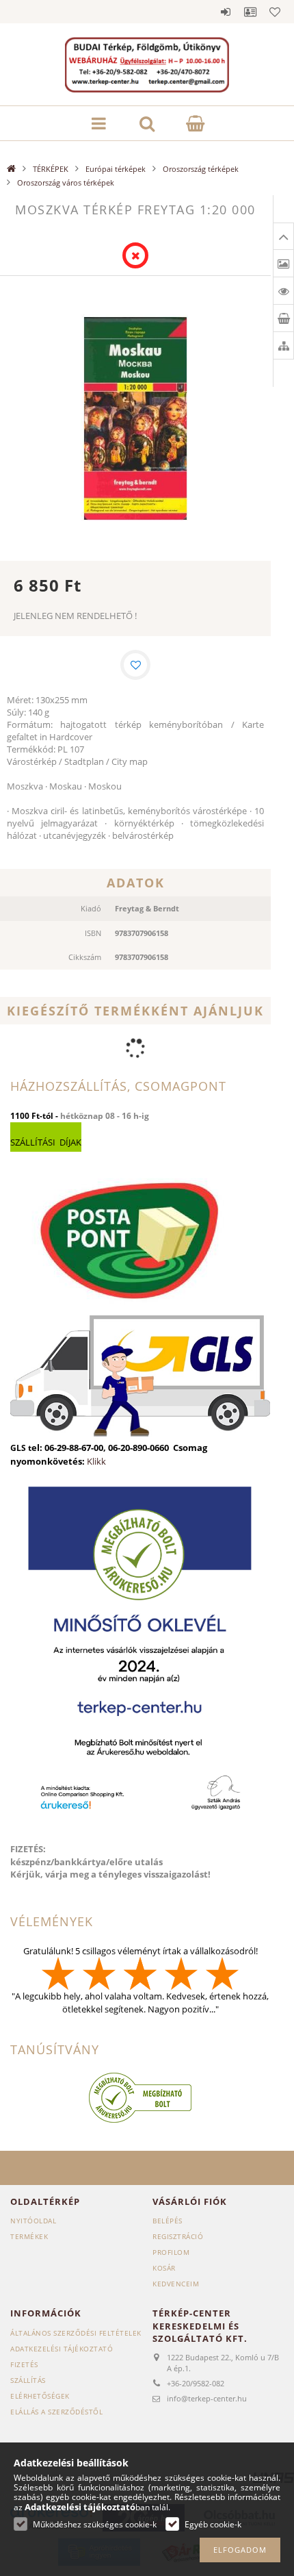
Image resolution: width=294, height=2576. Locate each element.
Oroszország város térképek (66, 182)
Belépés (226, 12)
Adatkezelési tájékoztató (62, 2349)
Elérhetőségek (40, 2396)
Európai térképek (116, 169)
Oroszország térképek (201, 169)
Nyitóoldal (33, 2221)
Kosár (164, 2268)
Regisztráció (178, 2236)
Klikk (96, 1461)
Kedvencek (275, 12)
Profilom (171, 2252)
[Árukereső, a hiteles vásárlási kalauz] (140, 2097)
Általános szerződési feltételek (76, 2333)
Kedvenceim (176, 2284)
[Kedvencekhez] (135, 665)
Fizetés (24, 2364)
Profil (250, 12)
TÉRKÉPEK (51, 169)
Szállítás (28, 2380)
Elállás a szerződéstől (56, 2412)
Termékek (29, 2236)
